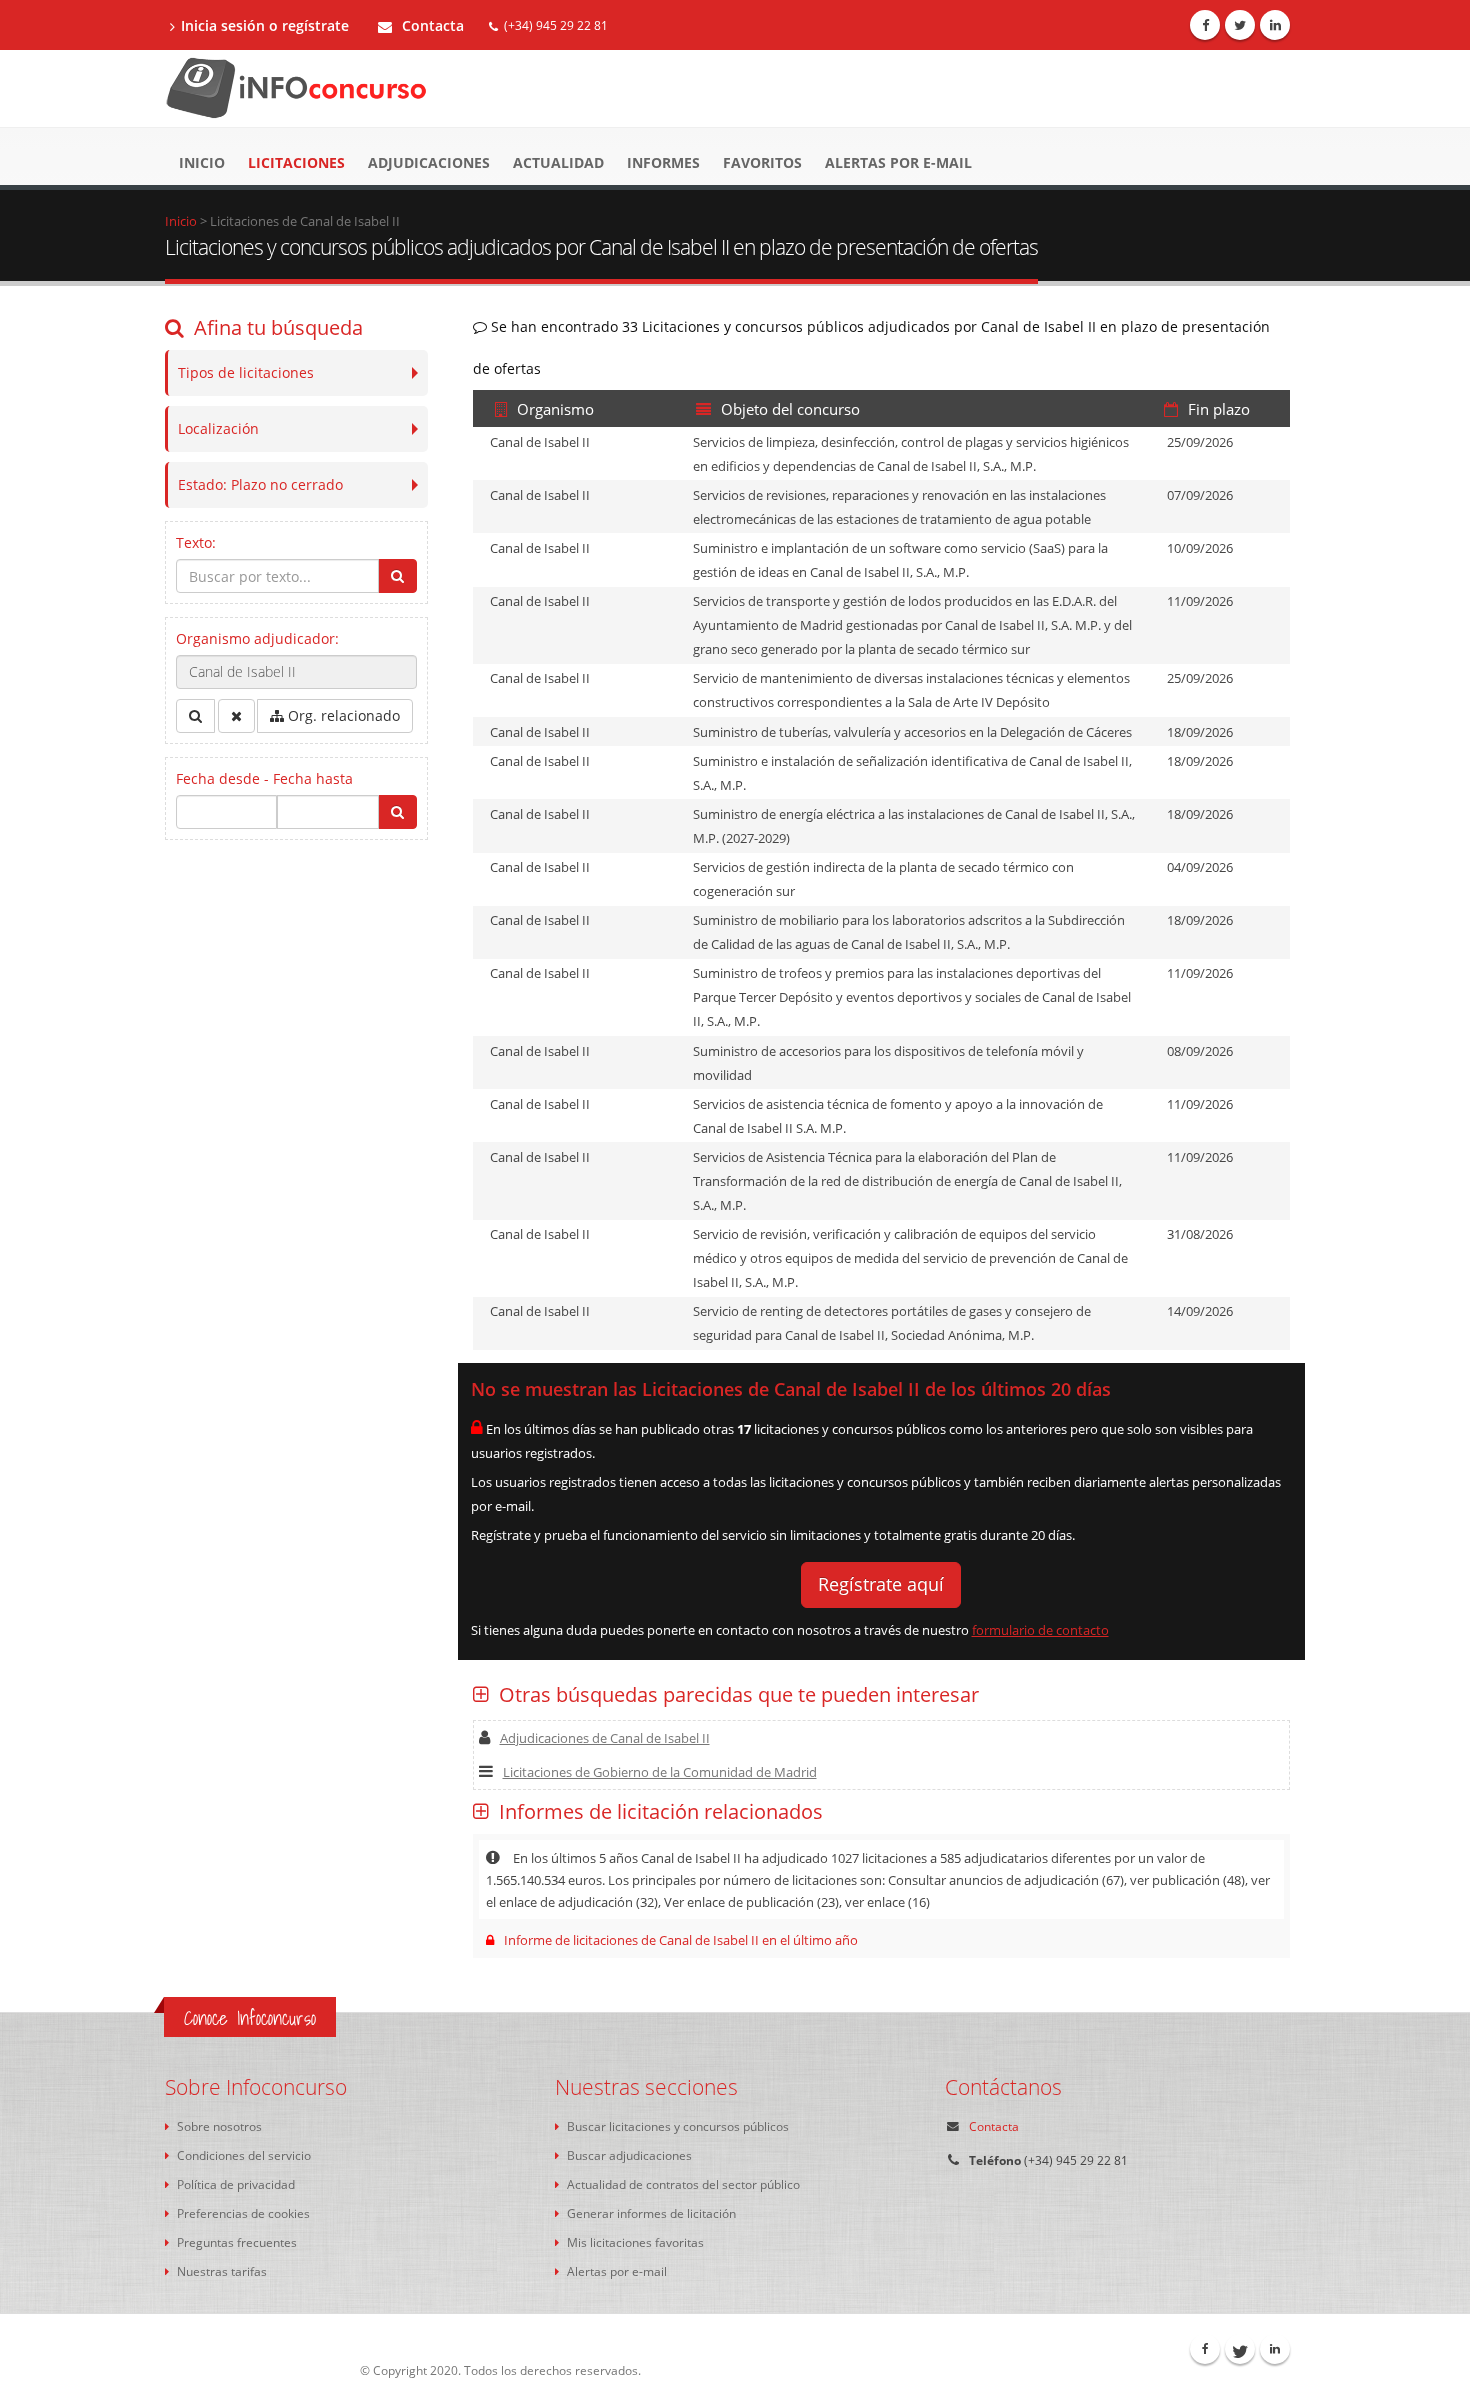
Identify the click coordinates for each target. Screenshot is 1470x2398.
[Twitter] (1240, 25)
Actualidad (558, 162)
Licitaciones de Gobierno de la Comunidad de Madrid (660, 1772)
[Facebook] (1205, 25)
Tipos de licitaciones (246, 372)
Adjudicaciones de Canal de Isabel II (605, 1738)
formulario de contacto (1040, 1630)
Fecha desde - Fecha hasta (264, 778)
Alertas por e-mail (898, 162)
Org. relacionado (342, 715)
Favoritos (762, 162)
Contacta (431, 25)
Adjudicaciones (429, 162)
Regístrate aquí (881, 1584)
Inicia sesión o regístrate (265, 25)
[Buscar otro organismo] (195, 716)
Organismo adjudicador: (257, 638)
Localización (218, 428)
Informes (663, 162)
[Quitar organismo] (236, 716)
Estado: (260, 484)
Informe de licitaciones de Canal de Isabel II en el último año (681, 1940)
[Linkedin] (1275, 25)
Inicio (202, 162)
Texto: (196, 542)
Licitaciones (296, 162)
